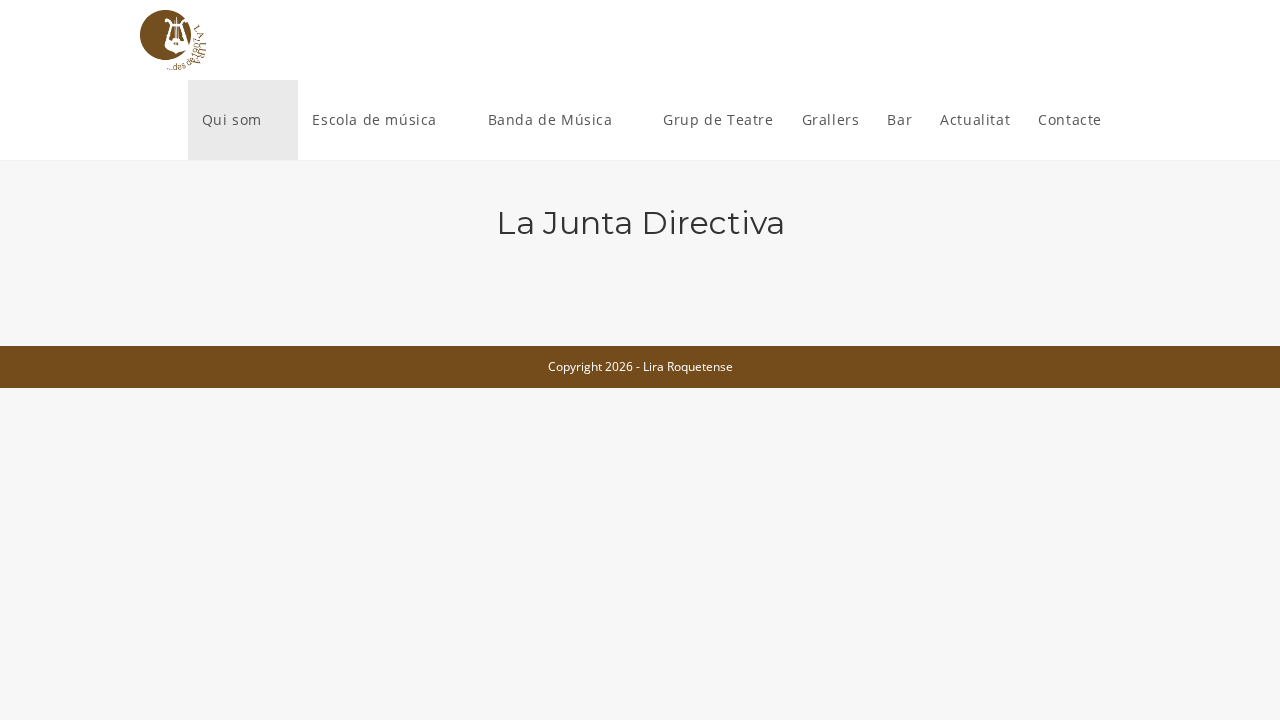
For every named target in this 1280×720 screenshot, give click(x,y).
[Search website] (1135, 120)
